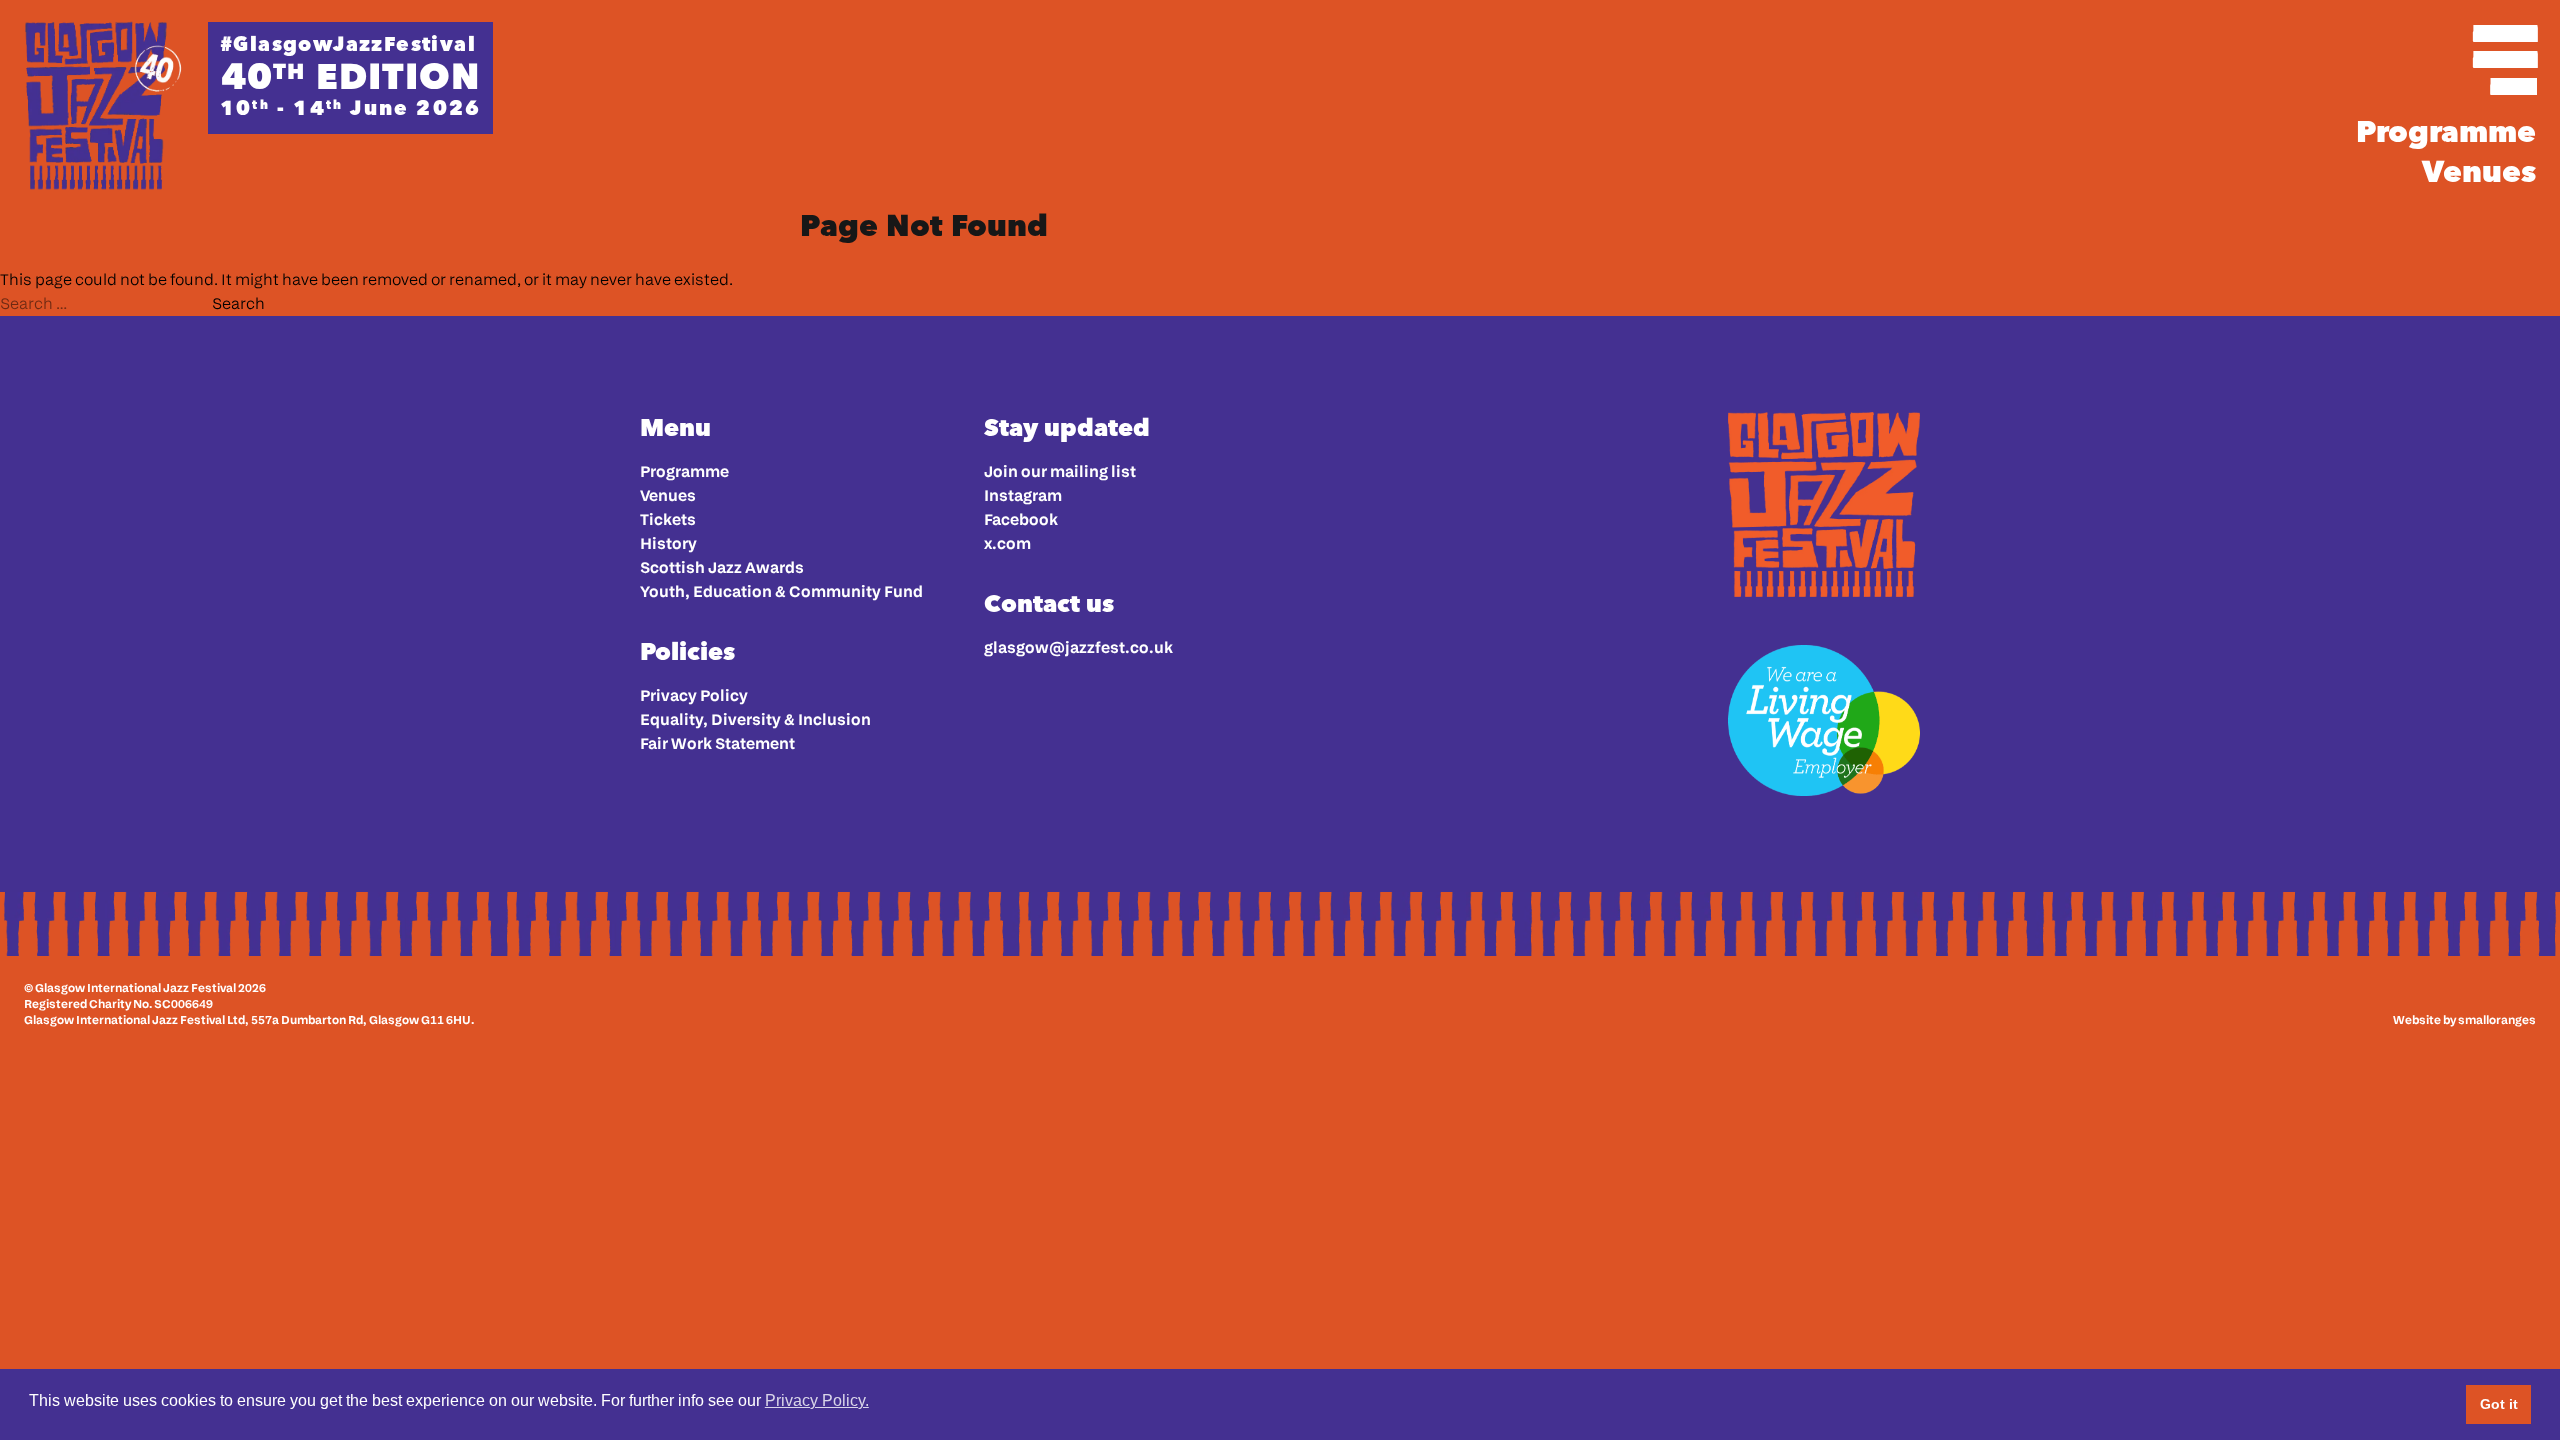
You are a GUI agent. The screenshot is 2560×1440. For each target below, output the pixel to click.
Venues (2479, 172)
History (668, 543)
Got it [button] (2499, 1404)
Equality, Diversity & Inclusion (755, 719)
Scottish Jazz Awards (722, 567)
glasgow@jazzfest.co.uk (1078, 647)
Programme (2446, 132)
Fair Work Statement (717, 743)
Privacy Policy (694, 695)
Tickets (668, 519)
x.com (1007, 543)
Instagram (1023, 495)
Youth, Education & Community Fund (781, 591)
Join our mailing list (1060, 471)
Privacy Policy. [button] (817, 1400)
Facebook (1021, 519)
